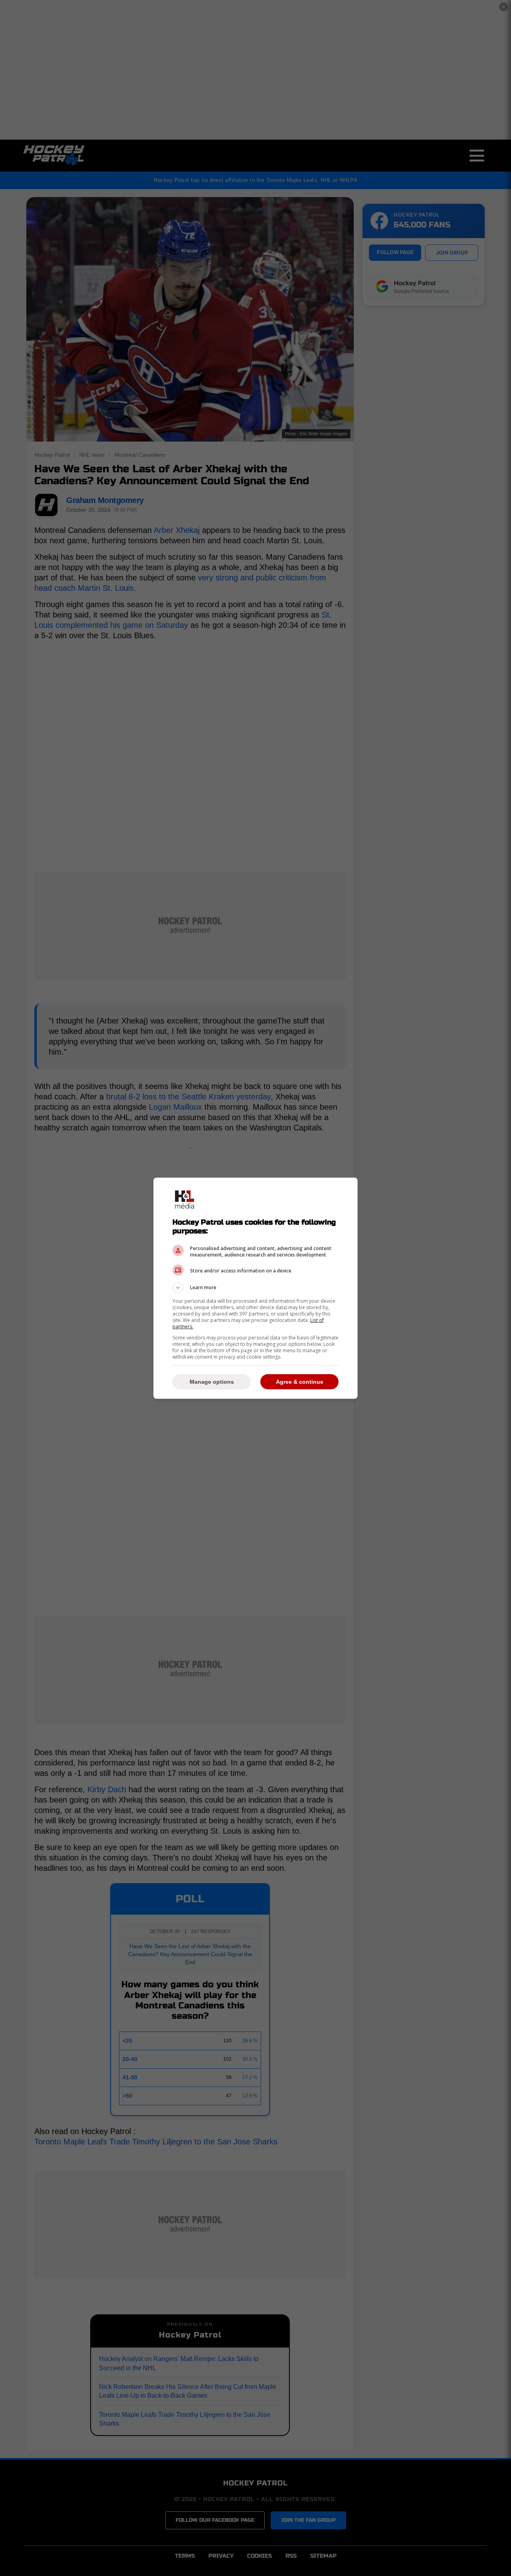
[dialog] (255, 1288)
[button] (255, 1288)
